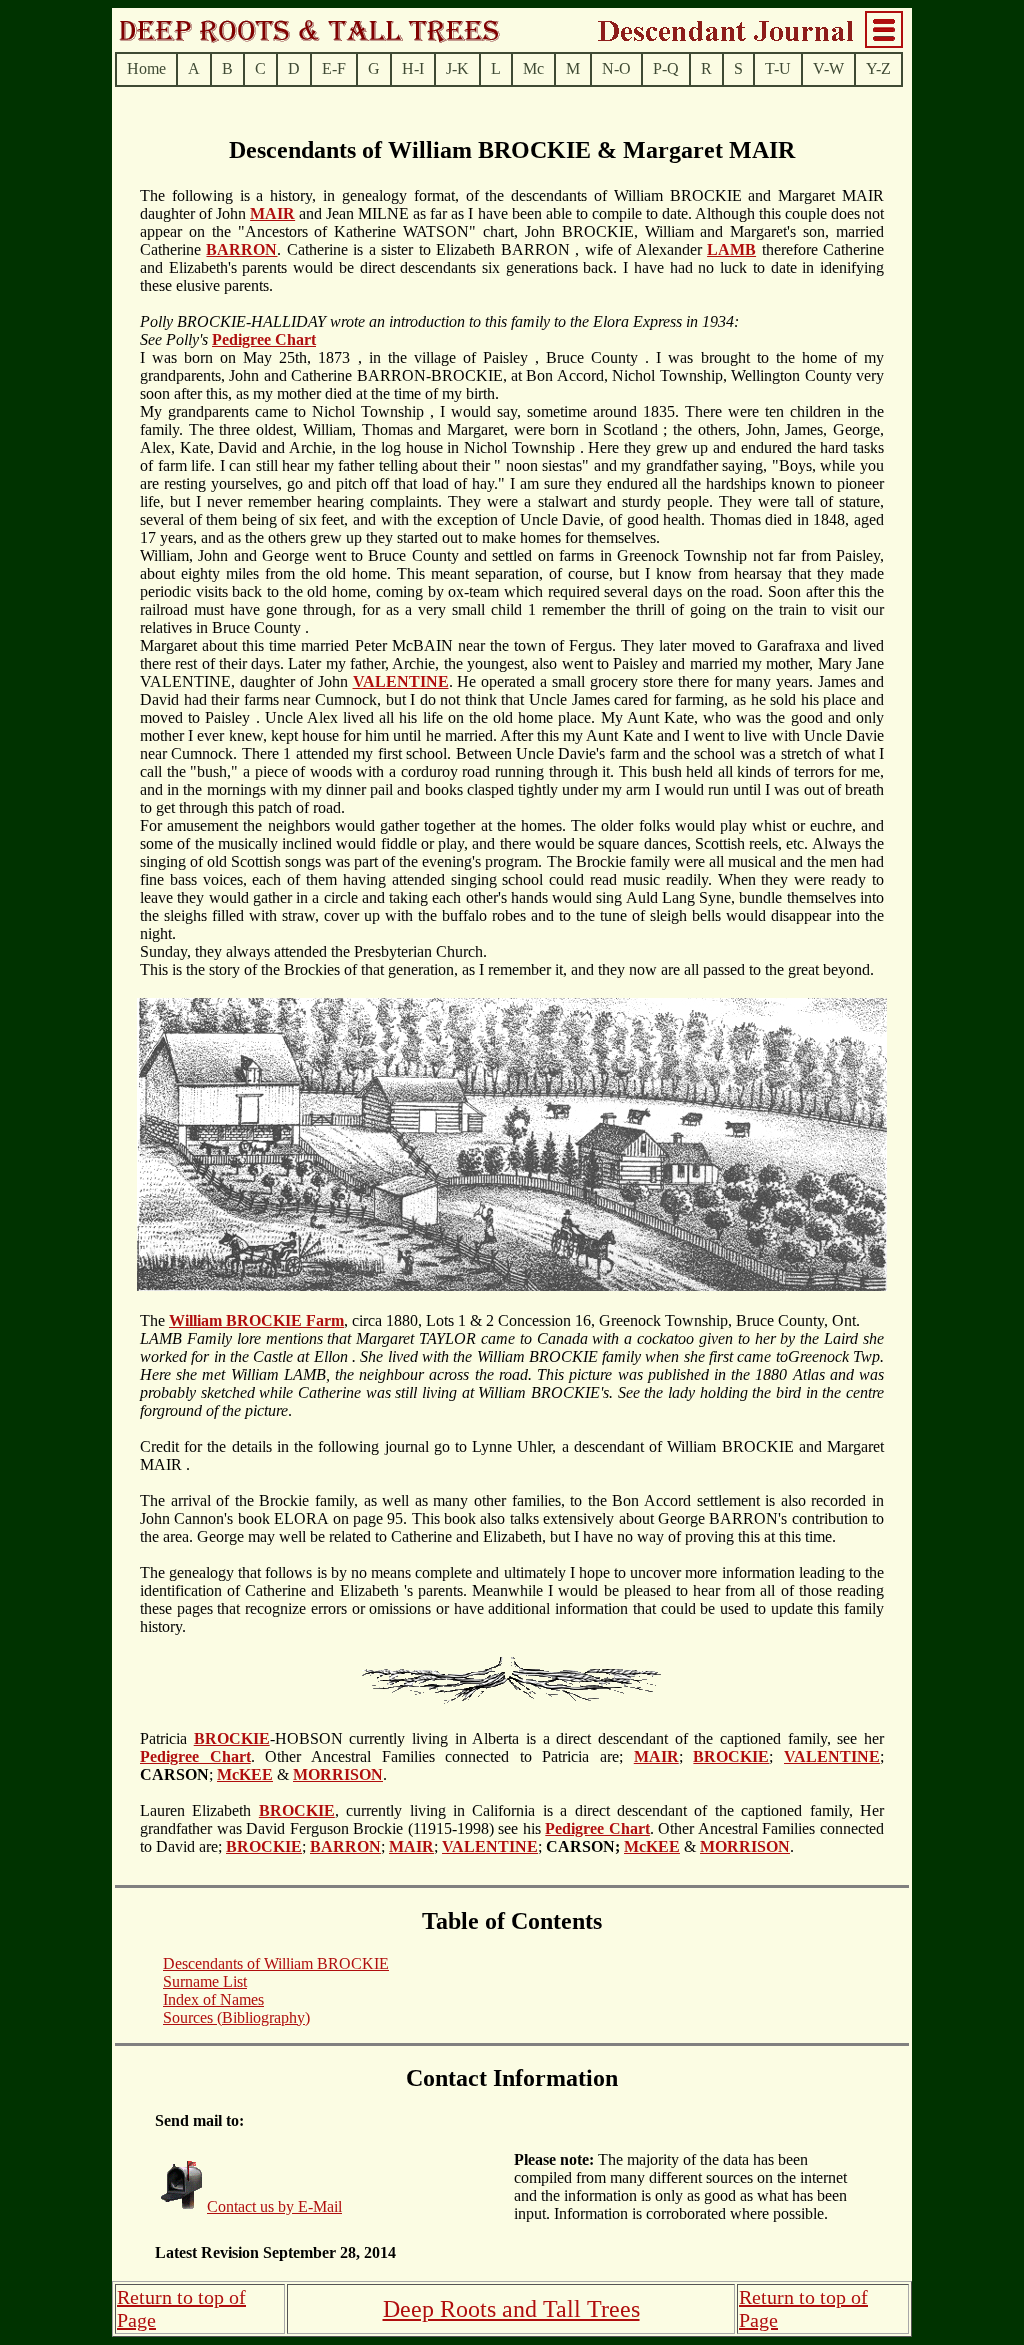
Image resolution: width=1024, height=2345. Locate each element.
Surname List (205, 1981)
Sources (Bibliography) (236, 2017)
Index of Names (213, 1999)
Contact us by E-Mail (274, 2206)
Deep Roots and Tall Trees (511, 2309)
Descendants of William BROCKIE (276, 1963)
